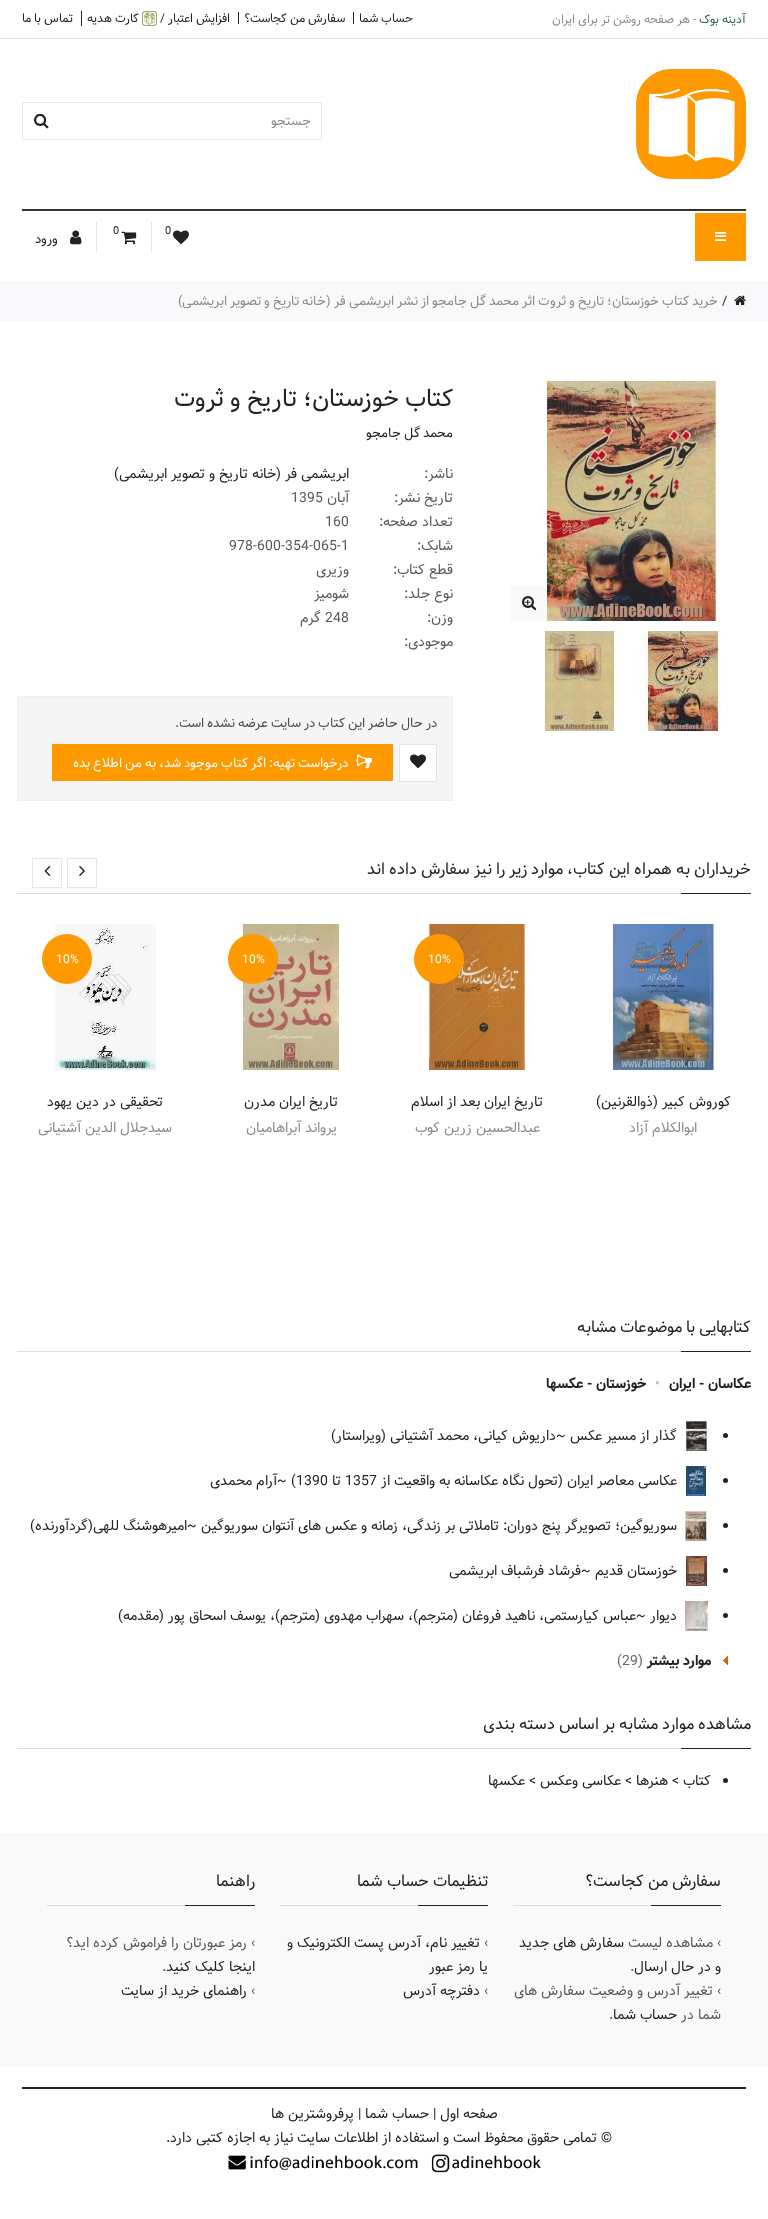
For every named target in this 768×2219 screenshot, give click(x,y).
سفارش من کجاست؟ (294, 18)
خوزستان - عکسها (596, 1384)
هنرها (652, 1781)
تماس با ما (47, 18)
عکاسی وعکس (580, 1781)
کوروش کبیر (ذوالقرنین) (663, 1102)
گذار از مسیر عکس (625, 1436)
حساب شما (386, 18)
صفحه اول (469, 2114)
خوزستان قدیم (638, 1571)
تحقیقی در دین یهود (105, 1102)
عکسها (506, 1781)
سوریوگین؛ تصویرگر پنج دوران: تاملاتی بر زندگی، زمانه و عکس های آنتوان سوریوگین (441, 1526)
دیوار (665, 1616)
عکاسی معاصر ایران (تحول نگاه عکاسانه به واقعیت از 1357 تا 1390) (486, 1481)
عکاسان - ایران (710, 1384)
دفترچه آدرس (441, 1991)
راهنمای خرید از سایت (184, 1991)
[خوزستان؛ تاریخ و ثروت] (528, 603)
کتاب (697, 1781)
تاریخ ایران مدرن (291, 1102)
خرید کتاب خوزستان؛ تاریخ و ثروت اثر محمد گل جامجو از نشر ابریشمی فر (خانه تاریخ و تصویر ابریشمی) (448, 301)
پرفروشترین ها (312, 2114)
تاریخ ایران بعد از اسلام (477, 1102)
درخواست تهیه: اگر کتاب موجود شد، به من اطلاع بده (212, 763)
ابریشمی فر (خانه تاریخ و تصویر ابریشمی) (231, 474)
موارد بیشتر (679, 1661)
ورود (48, 239)
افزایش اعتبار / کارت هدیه (158, 18)
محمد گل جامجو (409, 433)
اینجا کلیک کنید (210, 1967)
